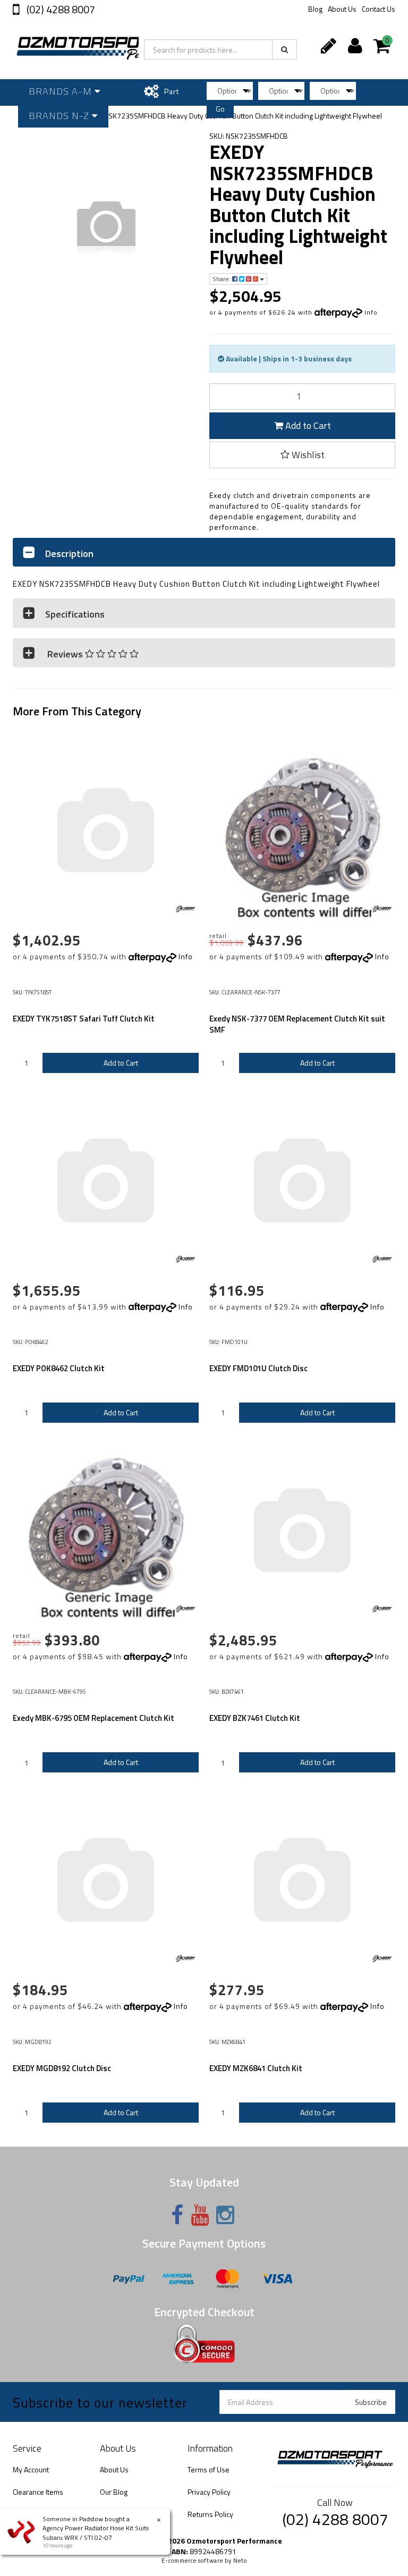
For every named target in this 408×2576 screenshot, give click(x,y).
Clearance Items (38, 2492)
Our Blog (114, 2492)
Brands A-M (62, 91)
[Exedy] (185, 909)
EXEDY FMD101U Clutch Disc (258, 1368)
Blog (315, 9)
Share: (222, 279)
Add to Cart (307, 425)
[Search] (284, 49)
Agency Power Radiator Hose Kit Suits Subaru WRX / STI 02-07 (96, 2532)
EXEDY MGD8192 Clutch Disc (62, 2068)
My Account (31, 2469)
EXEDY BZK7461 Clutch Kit (255, 1718)
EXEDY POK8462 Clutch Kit (59, 1368)
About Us (342, 9)
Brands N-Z (60, 116)
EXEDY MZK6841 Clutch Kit (256, 2068)
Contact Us (379, 9)
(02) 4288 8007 (60, 9)
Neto (240, 2561)
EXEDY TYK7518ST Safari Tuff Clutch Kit (84, 1019)
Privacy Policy (209, 2492)
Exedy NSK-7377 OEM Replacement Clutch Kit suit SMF (297, 1024)
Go (220, 109)
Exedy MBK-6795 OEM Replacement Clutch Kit (93, 1718)
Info (371, 312)
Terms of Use (209, 2469)
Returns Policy (210, 2514)
